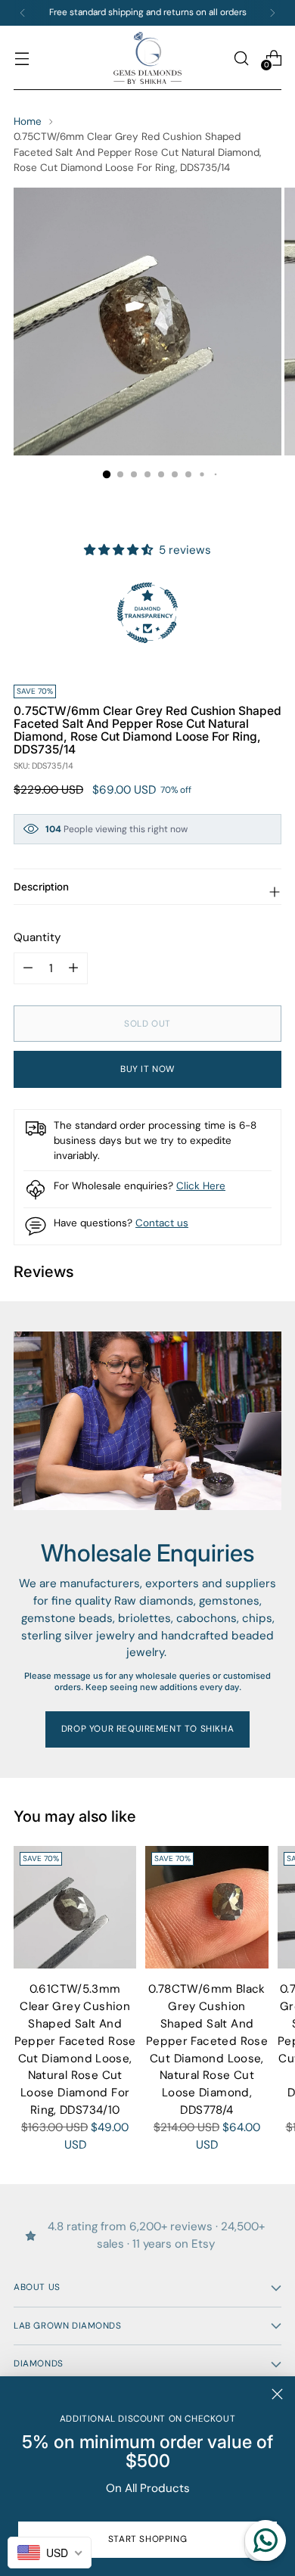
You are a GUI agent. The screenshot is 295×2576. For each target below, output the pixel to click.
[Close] (277, 2394)
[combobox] (50, 2553)
